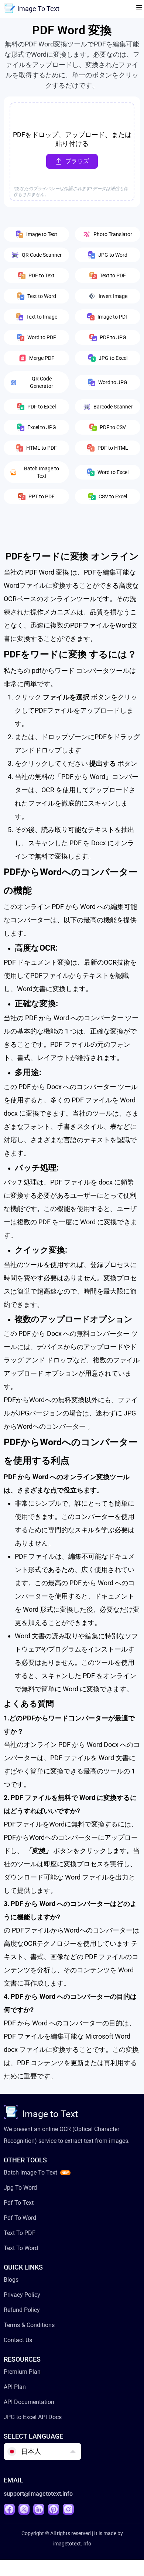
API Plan (15, 2387)
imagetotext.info (72, 2544)
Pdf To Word (20, 2218)
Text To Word (21, 2248)
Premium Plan (22, 2372)
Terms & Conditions (29, 2325)
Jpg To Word (20, 2188)
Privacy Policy (22, 2295)
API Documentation (29, 2402)
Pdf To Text (19, 2203)
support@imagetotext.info (38, 2494)
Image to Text (50, 2114)
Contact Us (18, 2340)
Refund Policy (22, 2310)
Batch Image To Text (30, 2173)
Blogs (11, 2280)
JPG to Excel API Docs (33, 2417)
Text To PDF (20, 2233)
